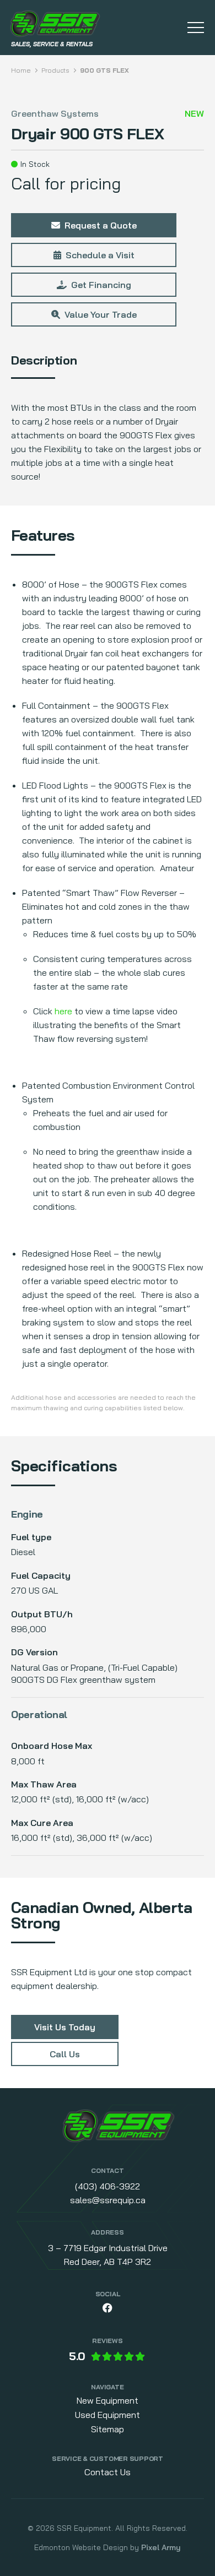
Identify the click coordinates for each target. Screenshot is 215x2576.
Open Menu (196, 28)
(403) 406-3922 (108, 2186)
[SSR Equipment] (119, 2128)
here (63, 1011)
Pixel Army (161, 2547)
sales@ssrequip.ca (108, 2200)
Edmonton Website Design (81, 2547)
